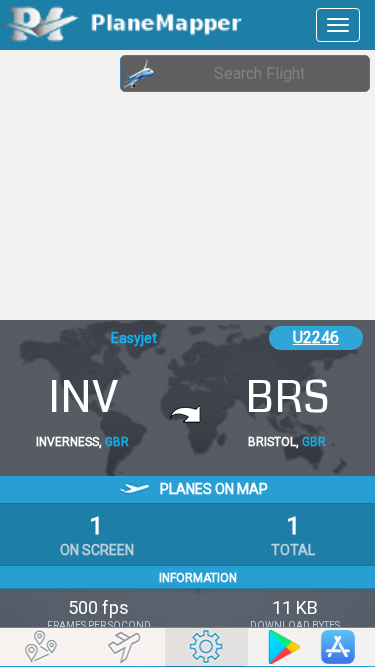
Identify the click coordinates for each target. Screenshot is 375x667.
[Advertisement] (160, 185)
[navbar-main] (338, 25)
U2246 (316, 337)
